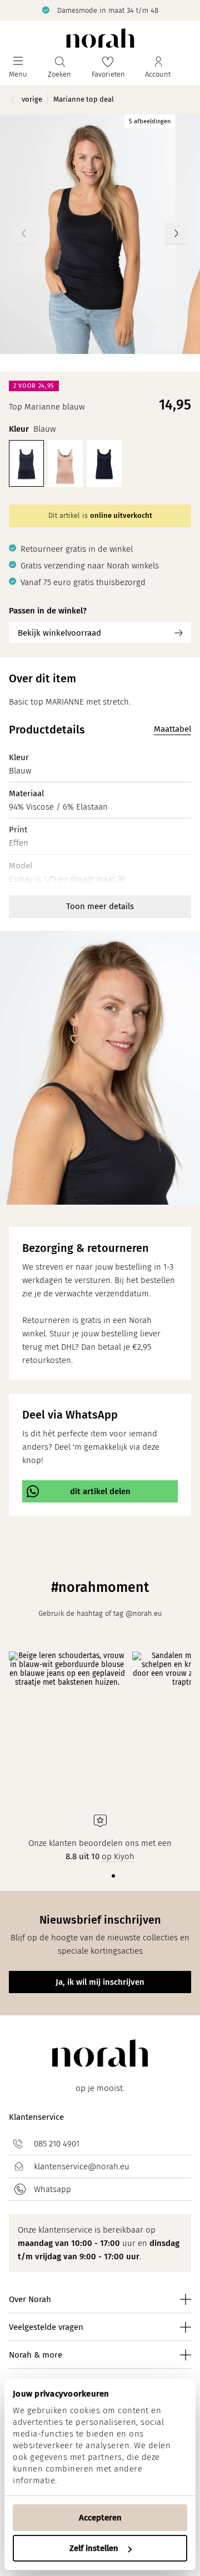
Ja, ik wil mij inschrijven (100, 1982)
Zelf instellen (94, 2548)
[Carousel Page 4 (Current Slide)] (113, 1876)
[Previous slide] (24, 233)
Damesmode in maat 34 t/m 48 (108, 10)
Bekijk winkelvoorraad (59, 633)
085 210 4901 (57, 2144)
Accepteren (100, 2518)
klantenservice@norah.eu (82, 2166)
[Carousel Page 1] (87, 1876)
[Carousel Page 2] (96, 1876)
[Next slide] (176, 233)
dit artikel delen (100, 1491)
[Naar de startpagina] (100, 38)
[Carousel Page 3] (104, 1876)
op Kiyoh (118, 1856)
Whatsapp (52, 2189)
